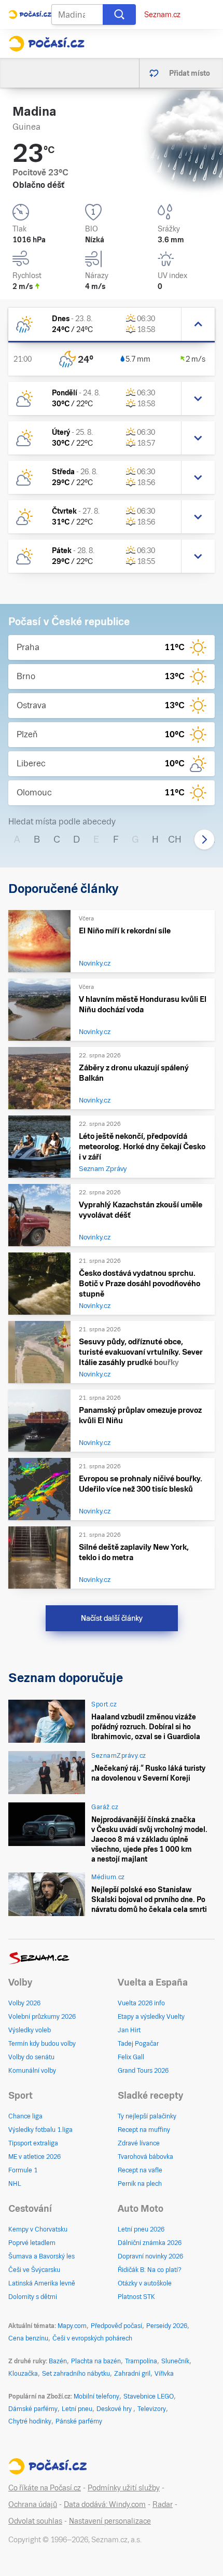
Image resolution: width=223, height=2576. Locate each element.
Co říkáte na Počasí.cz (45, 2488)
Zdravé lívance (139, 2143)
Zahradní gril (132, 2374)
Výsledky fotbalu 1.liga (40, 2130)
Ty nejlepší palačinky (147, 2116)
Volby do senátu (31, 2057)
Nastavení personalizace (110, 2521)
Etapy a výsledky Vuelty (151, 2017)
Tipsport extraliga (33, 2143)
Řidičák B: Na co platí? (150, 2270)
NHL (15, 2184)
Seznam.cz (162, 15)
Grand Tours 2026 (143, 2071)
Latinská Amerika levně (42, 2283)
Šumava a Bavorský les (41, 2256)
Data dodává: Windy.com (105, 2504)
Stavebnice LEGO (149, 2396)
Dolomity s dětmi (33, 2297)
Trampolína (141, 2361)
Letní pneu (77, 2409)
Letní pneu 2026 (141, 2229)
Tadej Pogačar (138, 2044)
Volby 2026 (24, 2003)
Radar (163, 2504)
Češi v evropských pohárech (92, 2338)
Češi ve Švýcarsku (34, 2270)
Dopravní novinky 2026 (150, 2256)
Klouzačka (23, 2374)
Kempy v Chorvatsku (38, 2229)
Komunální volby (32, 2071)
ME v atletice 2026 (34, 2157)
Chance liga (25, 2116)
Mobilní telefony (96, 2396)
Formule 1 (23, 2170)
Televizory (152, 2409)
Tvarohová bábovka (145, 2157)
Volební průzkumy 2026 (42, 2017)
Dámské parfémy (33, 2409)
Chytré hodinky (30, 2421)
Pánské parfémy (79, 2421)
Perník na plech (140, 2184)
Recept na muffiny (144, 2130)
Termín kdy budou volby (42, 2044)
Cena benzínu (28, 2338)
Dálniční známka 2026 (150, 2243)
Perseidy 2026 (167, 2326)
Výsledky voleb (30, 2030)
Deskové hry (115, 2409)
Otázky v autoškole (145, 2283)
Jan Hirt (129, 2030)
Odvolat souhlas (35, 2521)
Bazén (58, 2361)
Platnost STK (136, 2297)
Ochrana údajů (33, 2504)
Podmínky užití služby (124, 2488)
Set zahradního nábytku (76, 2374)
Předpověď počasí (116, 2326)
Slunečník (175, 2361)
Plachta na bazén (96, 2361)
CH (175, 839)
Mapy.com (72, 2326)
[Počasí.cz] (46, 44)
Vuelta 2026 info (141, 2003)
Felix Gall (131, 2057)
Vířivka (164, 2374)
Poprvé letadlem (32, 2243)
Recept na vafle (140, 2170)
